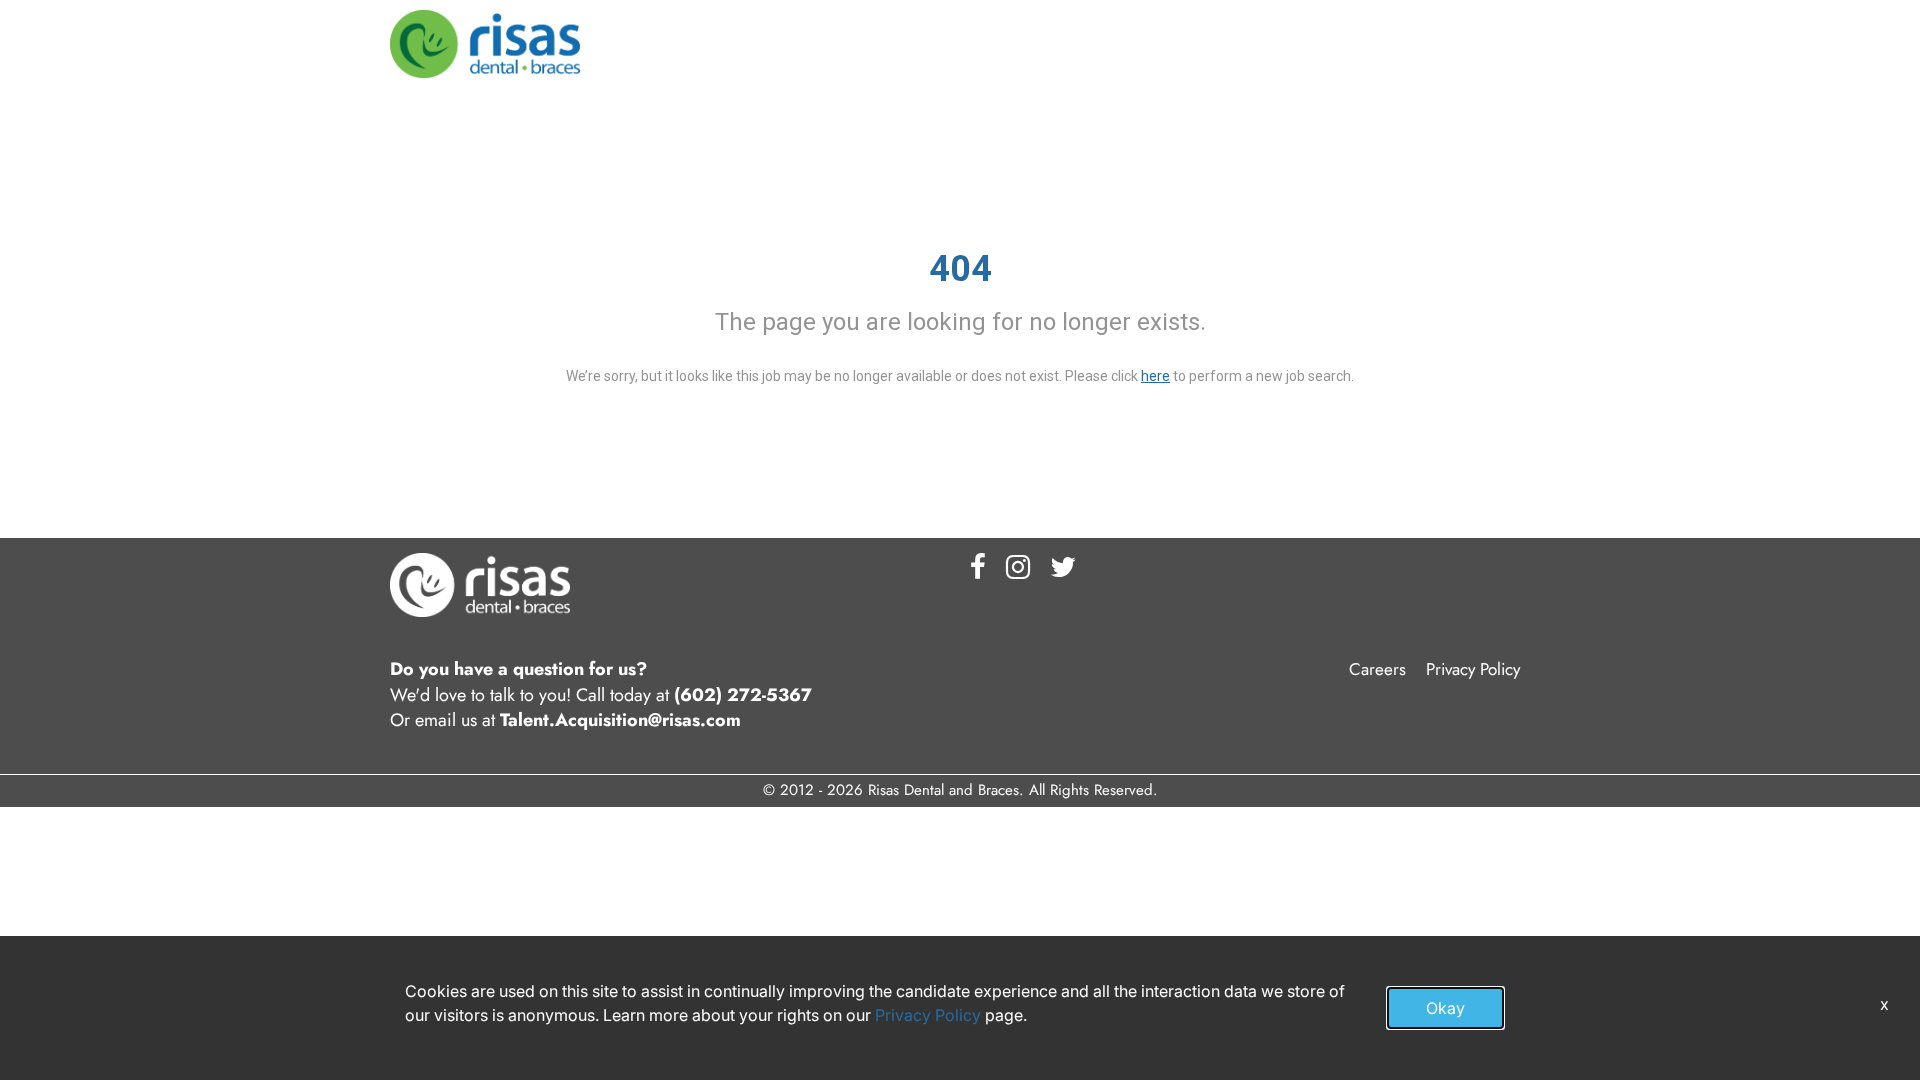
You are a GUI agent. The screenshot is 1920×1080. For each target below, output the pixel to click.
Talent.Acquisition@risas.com (620, 720)
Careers (1377, 669)
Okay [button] (1445, 1008)
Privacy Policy (1473, 669)
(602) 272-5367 (743, 695)
